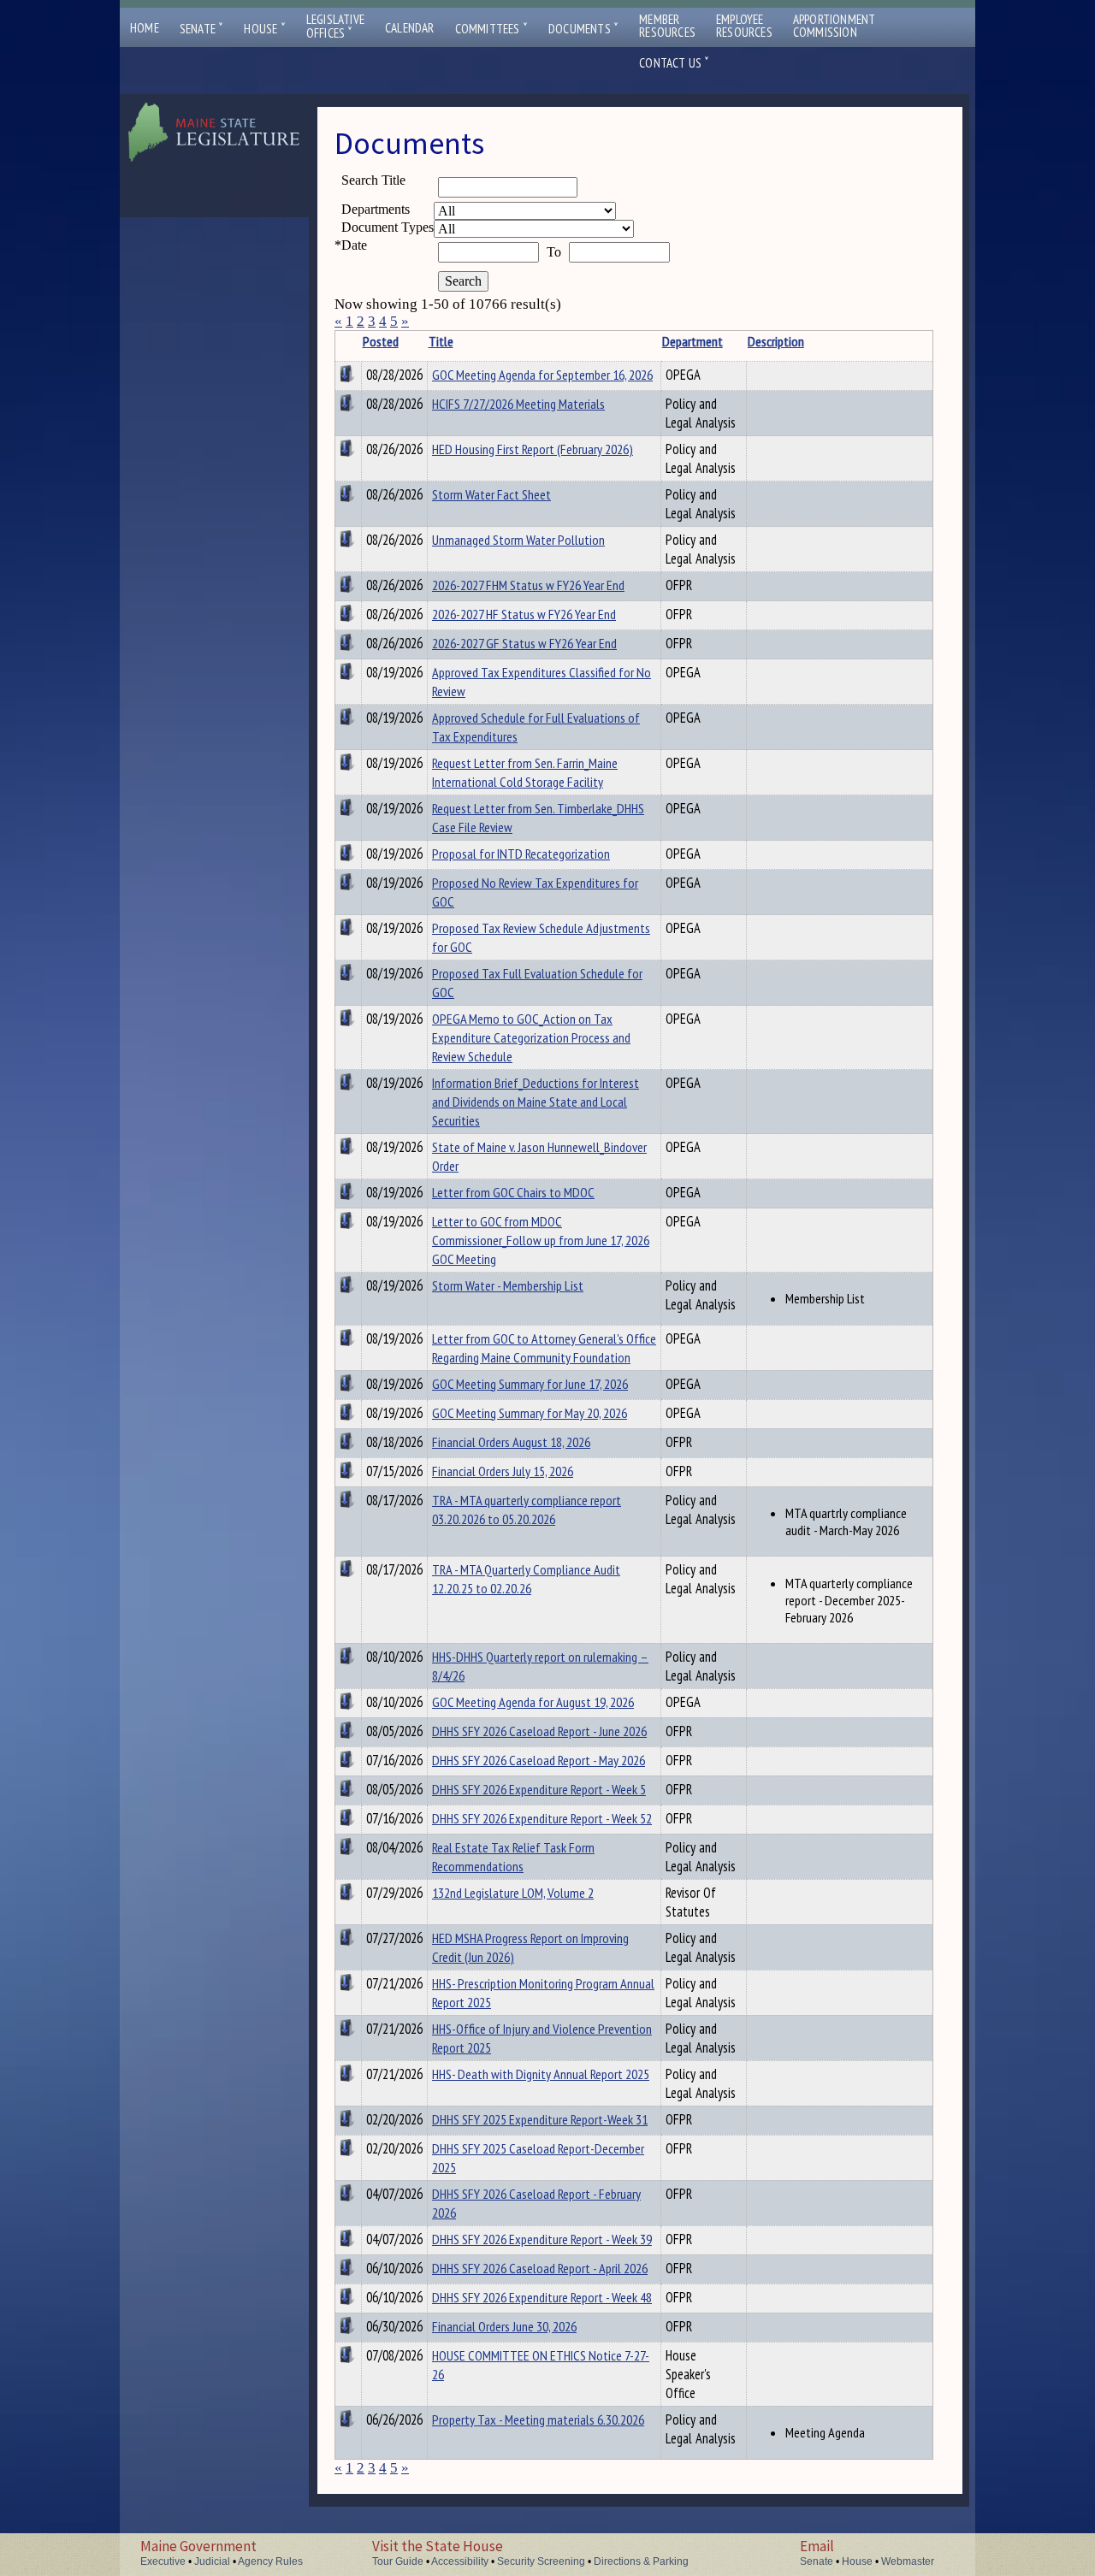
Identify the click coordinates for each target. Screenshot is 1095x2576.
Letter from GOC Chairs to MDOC (513, 1192)
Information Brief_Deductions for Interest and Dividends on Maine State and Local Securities (536, 1102)
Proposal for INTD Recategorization (521, 854)
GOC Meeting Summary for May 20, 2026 (530, 1413)
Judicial (212, 2561)
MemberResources (667, 26)
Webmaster (908, 2561)
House (264, 29)
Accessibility (460, 2561)
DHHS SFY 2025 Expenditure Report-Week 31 (540, 2119)
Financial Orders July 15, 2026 (503, 1471)
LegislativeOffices (335, 27)
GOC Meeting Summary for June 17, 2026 (530, 1384)
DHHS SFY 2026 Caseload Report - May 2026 (539, 1760)
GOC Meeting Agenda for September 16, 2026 (542, 375)
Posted (381, 341)
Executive (163, 2561)
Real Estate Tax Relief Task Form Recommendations (513, 1857)
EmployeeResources (744, 26)
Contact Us (674, 63)
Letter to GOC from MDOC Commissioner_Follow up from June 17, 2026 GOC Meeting (541, 1240)
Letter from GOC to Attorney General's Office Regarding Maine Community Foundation (544, 1348)
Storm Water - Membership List (508, 1285)
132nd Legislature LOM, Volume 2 (513, 1893)
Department (693, 341)
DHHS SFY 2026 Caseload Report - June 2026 (539, 1731)
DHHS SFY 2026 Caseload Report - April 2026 (540, 2268)
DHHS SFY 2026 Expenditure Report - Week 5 (539, 1789)
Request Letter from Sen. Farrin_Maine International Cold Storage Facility (525, 772)
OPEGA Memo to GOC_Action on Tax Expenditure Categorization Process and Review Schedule (531, 1037)
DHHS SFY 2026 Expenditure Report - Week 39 (542, 2239)
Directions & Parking (641, 2561)
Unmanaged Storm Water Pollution (518, 540)
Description (776, 341)
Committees (491, 29)
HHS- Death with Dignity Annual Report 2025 (541, 2074)
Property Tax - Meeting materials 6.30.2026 (538, 2419)
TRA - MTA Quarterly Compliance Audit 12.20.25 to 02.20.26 (526, 1579)
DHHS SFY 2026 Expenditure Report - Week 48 (542, 2297)
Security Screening (541, 2561)
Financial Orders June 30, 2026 (504, 2326)
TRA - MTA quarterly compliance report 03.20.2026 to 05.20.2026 (527, 1510)
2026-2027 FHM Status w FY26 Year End (528, 585)
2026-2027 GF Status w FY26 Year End (524, 643)
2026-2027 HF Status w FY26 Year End (524, 614)
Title (441, 341)
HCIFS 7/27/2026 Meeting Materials (518, 404)
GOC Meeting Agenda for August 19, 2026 (533, 1702)
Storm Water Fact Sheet (491, 494)
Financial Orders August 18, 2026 (511, 1442)
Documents (583, 29)
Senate (202, 29)
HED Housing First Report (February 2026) (533, 449)
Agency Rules (270, 2561)
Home (145, 28)
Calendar (410, 28)
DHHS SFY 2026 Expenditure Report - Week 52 (542, 1818)
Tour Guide (398, 2561)
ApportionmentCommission (835, 26)
